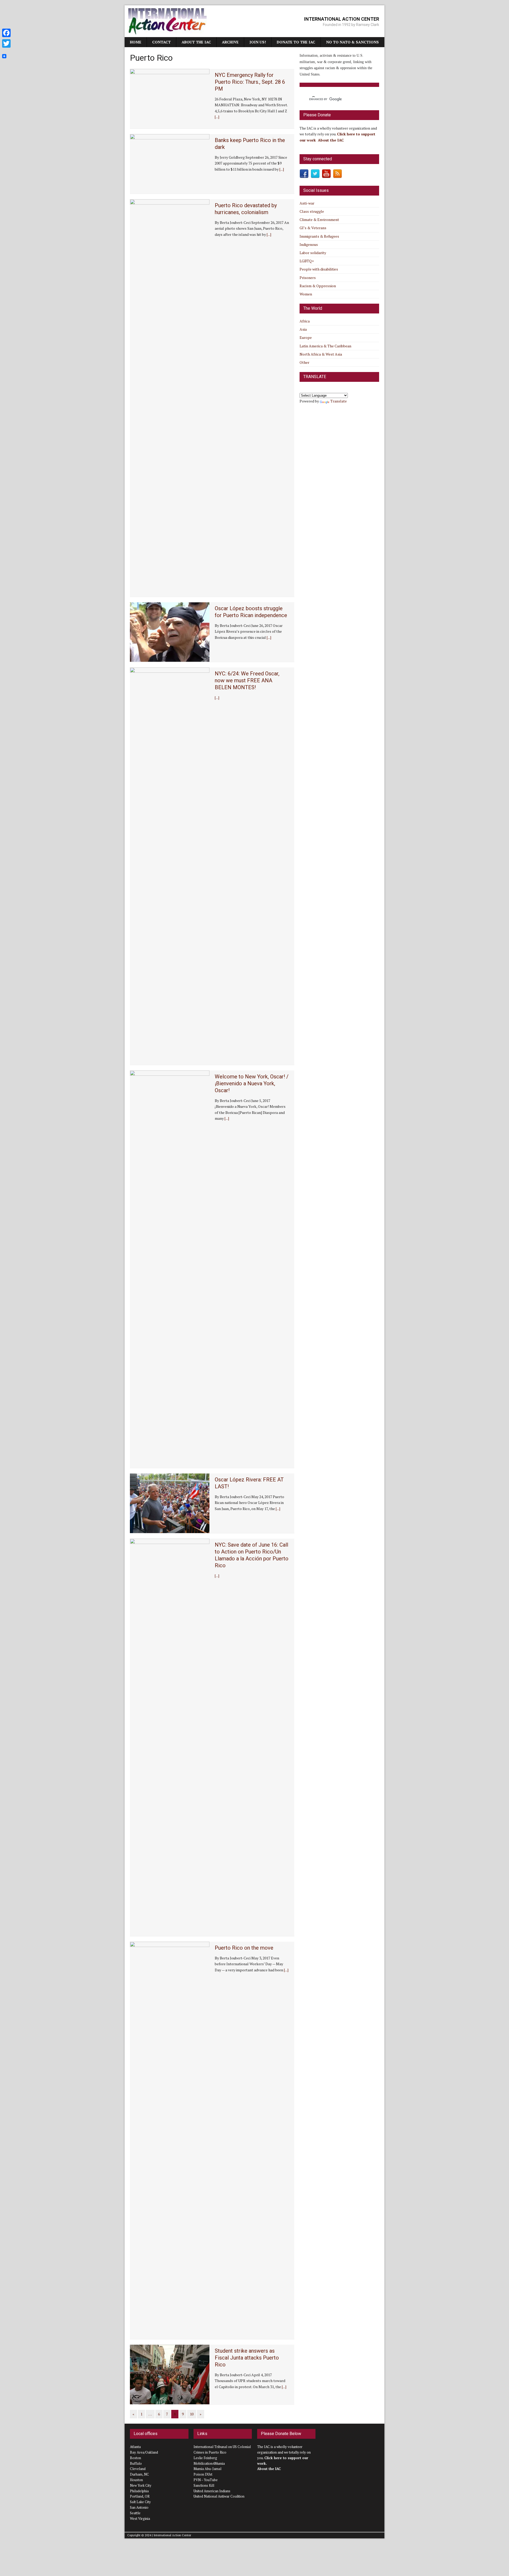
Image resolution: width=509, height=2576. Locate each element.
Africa (305, 321)
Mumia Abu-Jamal (207, 2469)
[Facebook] (6, 33)
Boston (135, 2458)
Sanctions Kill (204, 2485)
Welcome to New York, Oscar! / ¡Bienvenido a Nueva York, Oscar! (252, 1083)
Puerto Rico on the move (244, 1948)
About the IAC (196, 42)
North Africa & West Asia (321, 354)
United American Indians (212, 2491)
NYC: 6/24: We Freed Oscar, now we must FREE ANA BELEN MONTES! (247, 680)
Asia (303, 329)
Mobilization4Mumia (209, 2463)
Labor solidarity (313, 253)
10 (192, 2414)
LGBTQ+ (307, 261)
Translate (339, 401)
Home (136, 42)
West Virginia (140, 2519)
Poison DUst (203, 2474)
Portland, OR (140, 2496)
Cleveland (138, 2469)
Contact (161, 42)
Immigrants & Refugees (319, 236)
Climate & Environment (319, 220)
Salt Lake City (140, 2502)
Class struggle (312, 211)
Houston (136, 2480)
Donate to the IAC (296, 42)
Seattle (135, 2513)
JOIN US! (258, 42)
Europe (306, 337)
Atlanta (135, 2447)
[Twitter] (6, 43)
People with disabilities (319, 269)
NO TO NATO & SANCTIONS (352, 42)
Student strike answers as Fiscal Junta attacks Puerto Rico (247, 2358)
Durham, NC (139, 2474)
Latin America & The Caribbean (325, 346)
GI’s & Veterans (313, 228)
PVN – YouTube (206, 2480)
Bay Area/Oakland (144, 2452)
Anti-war (307, 203)
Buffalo (136, 2463)
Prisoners (308, 278)
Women (306, 294)
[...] (217, 117)
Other (304, 362)
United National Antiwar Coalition (219, 2496)
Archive (230, 42)
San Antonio (139, 2507)
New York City (141, 2485)
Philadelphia (139, 2491)
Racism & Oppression (318, 286)
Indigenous (309, 244)
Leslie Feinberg (205, 2458)
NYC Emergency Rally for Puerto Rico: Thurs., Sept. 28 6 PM (250, 82)
